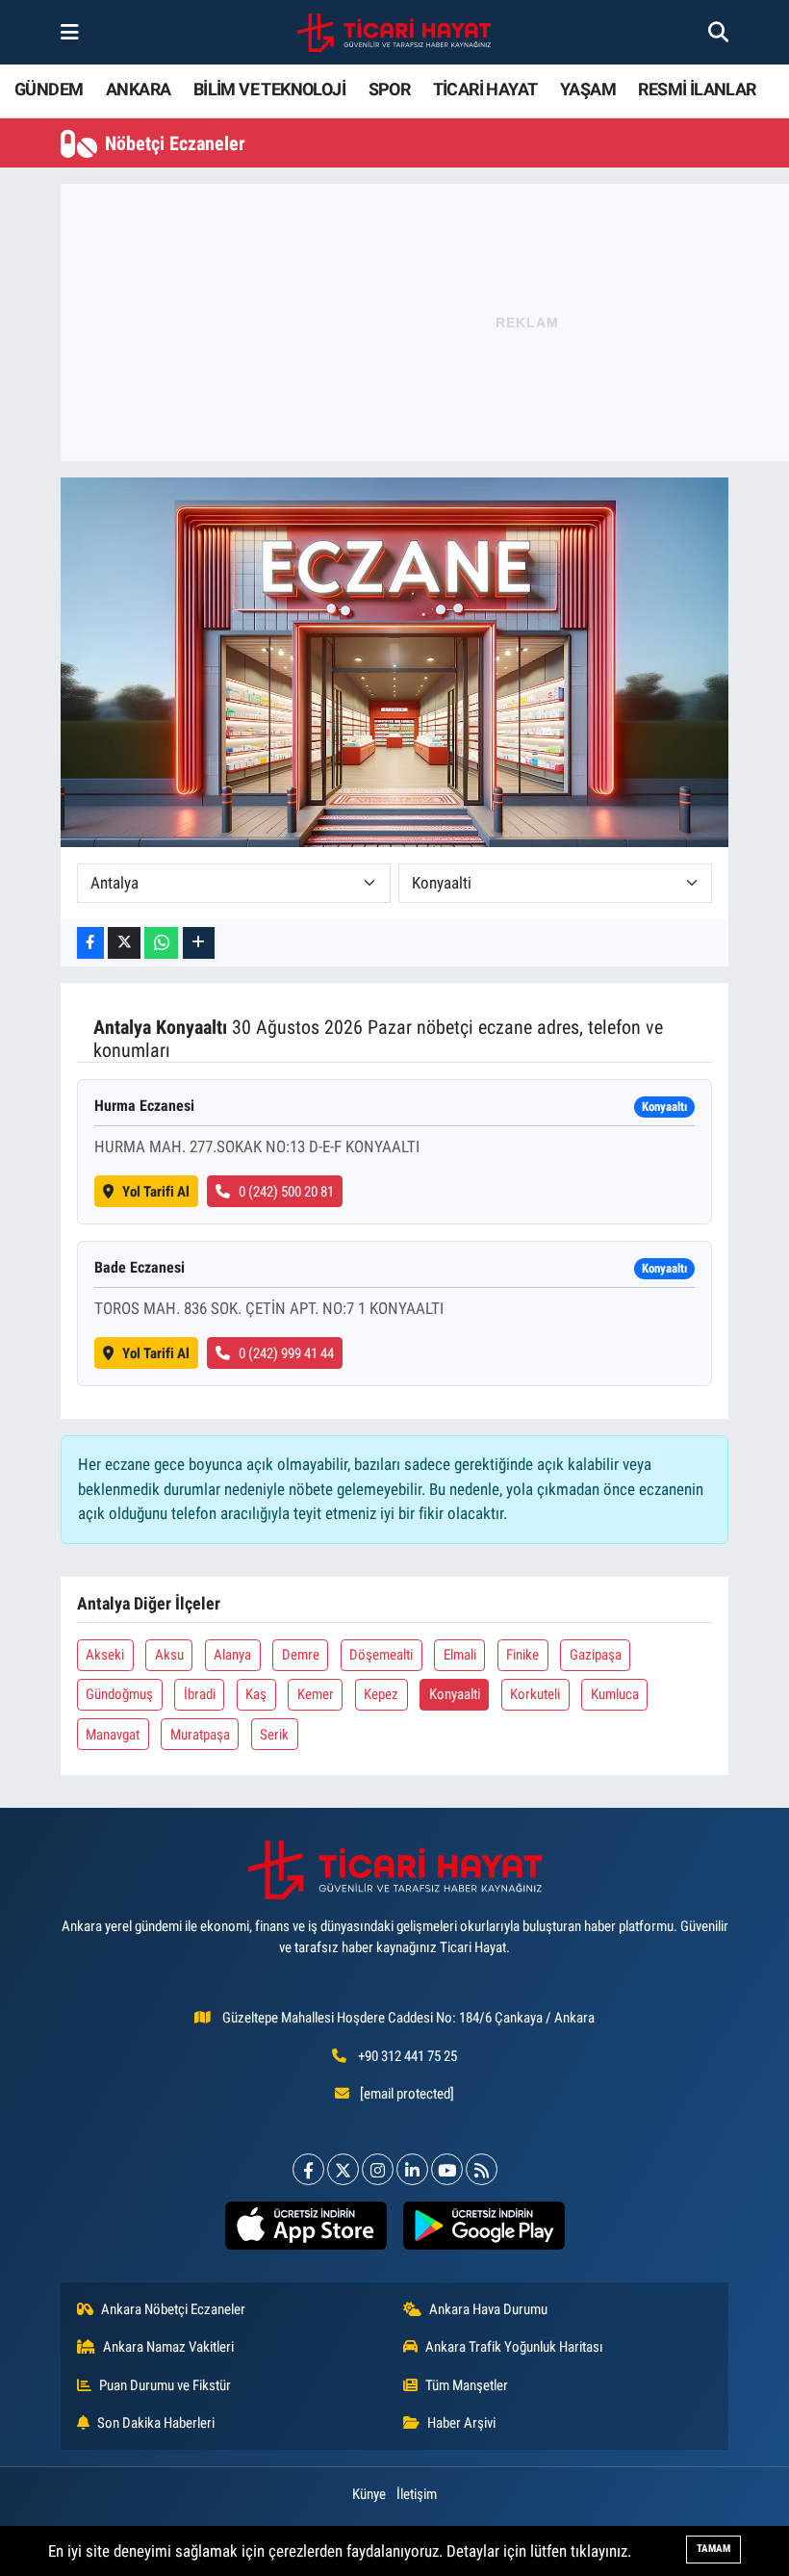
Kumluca (615, 1694)
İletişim (417, 2494)
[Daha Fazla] (199, 943)
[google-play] (484, 2226)
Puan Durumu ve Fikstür (165, 2385)
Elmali (460, 1655)
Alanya (232, 1655)
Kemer (316, 1694)
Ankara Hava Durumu (488, 2309)
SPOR (390, 89)
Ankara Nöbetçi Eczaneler (173, 2309)
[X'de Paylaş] (124, 943)
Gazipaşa (596, 1655)
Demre (301, 1655)
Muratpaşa (200, 1735)
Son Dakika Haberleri (156, 2423)
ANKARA (138, 89)
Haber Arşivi (461, 2423)
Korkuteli (535, 1694)
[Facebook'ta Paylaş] (90, 943)
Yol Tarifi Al (156, 1192)
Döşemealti (381, 1655)
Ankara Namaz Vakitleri (168, 2347)
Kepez (381, 1694)
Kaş (256, 1694)
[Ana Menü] (70, 32)
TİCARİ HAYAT (485, 89)
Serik (274, 1735)
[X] (343, 2169)
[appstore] (305, 2226)
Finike (522, 1655)
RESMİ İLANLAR (697, 89)
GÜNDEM (49, 89)
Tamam (713, 2549)
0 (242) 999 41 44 (286, 1353)
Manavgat (113, 1735)
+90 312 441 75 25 (407, 2056)
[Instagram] (378, 2169)
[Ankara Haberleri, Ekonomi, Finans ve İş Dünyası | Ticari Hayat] (394, 33)
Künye (369, 2494)
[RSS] (482, 2169)
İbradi (200, 1694)
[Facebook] (308, 2169)
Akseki (105, 1655)
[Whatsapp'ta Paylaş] (161, 943)
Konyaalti (455, 1694)
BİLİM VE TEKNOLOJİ (269, 89)
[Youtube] (447, 2169)
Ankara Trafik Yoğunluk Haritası (514, 2347)
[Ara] (718, 32)
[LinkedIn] (412, 2169)
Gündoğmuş (119, 1694)
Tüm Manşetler (467, 2385)
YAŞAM (588, 89)
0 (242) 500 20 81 (286, 1192)
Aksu (169, 1655)
